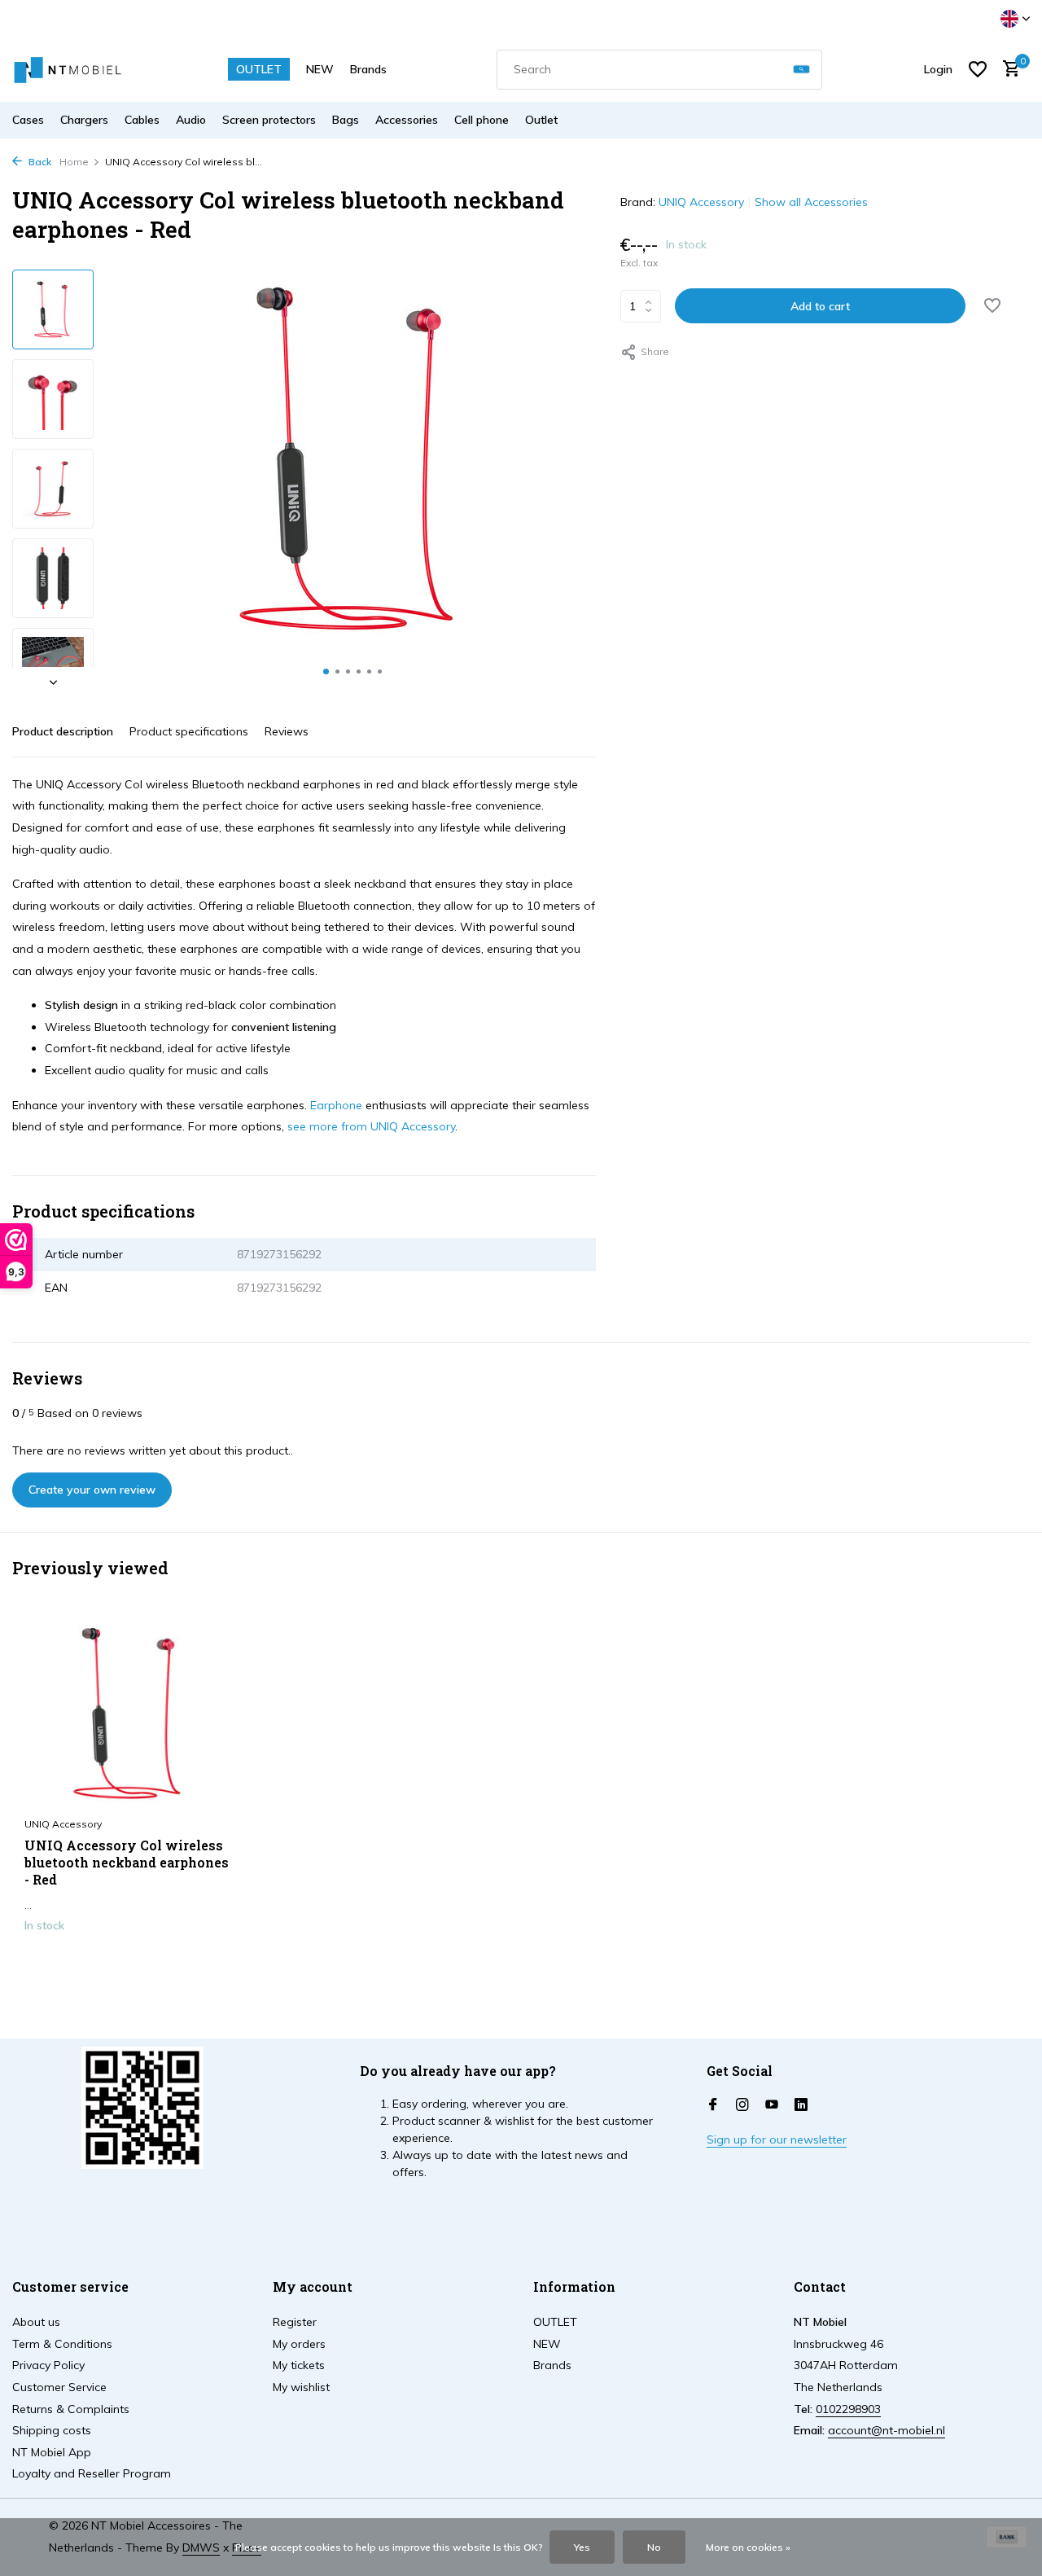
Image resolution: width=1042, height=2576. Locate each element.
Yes (582, 2547)
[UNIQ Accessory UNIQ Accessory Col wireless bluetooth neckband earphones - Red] (130, 1714)
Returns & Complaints (71, 2409)
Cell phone (482, 120)
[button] (326, 671)
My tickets (299, 2365)
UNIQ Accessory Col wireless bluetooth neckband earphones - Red (127, 1863)
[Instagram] (742, 2105)
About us (36, 2322)
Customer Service (59, 2387)
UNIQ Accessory (701, 202)
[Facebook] (713, 2105)
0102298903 (848, 2409)
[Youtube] (772, 2105)
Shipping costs (52, 2430)
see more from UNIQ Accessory (371, 1126)
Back (39, 162)
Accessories (407, 120)
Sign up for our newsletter (777, 2139)
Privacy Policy (48, 2365)
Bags (346, 120)
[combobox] (659, 70)
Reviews (287, 731)
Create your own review (92, 1490)
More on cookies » (748, 2547)
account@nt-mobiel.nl (887, 2430)
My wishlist (301, 2387)
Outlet (541, 120)
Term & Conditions (62, 2344)
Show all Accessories (811, 202)
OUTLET (259, 69)
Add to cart (820, 306)
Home (74, 162)
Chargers (84, 120)
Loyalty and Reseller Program (92, 2473)
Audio (191, 120)
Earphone (336, 1105)
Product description (63, 731)
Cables (142, 120)
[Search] (801, 70)
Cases (28, 120)
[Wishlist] (978, 69)
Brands (368, 69)
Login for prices (131, 1959)
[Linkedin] (801, 2105)
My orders (299, 2344)
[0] (1007, 70)
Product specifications (189, 731)
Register (295, 2322)
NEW (320, 69)
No (654, 2547)
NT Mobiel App (52, 2452)
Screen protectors (269, 120)
